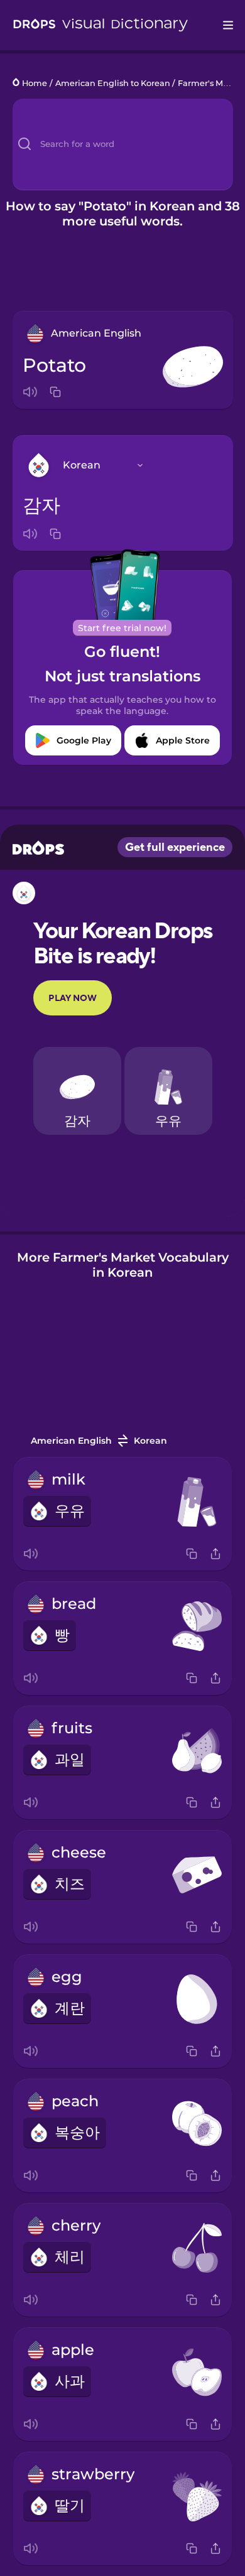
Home (35, 83)
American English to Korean (113, 83)
